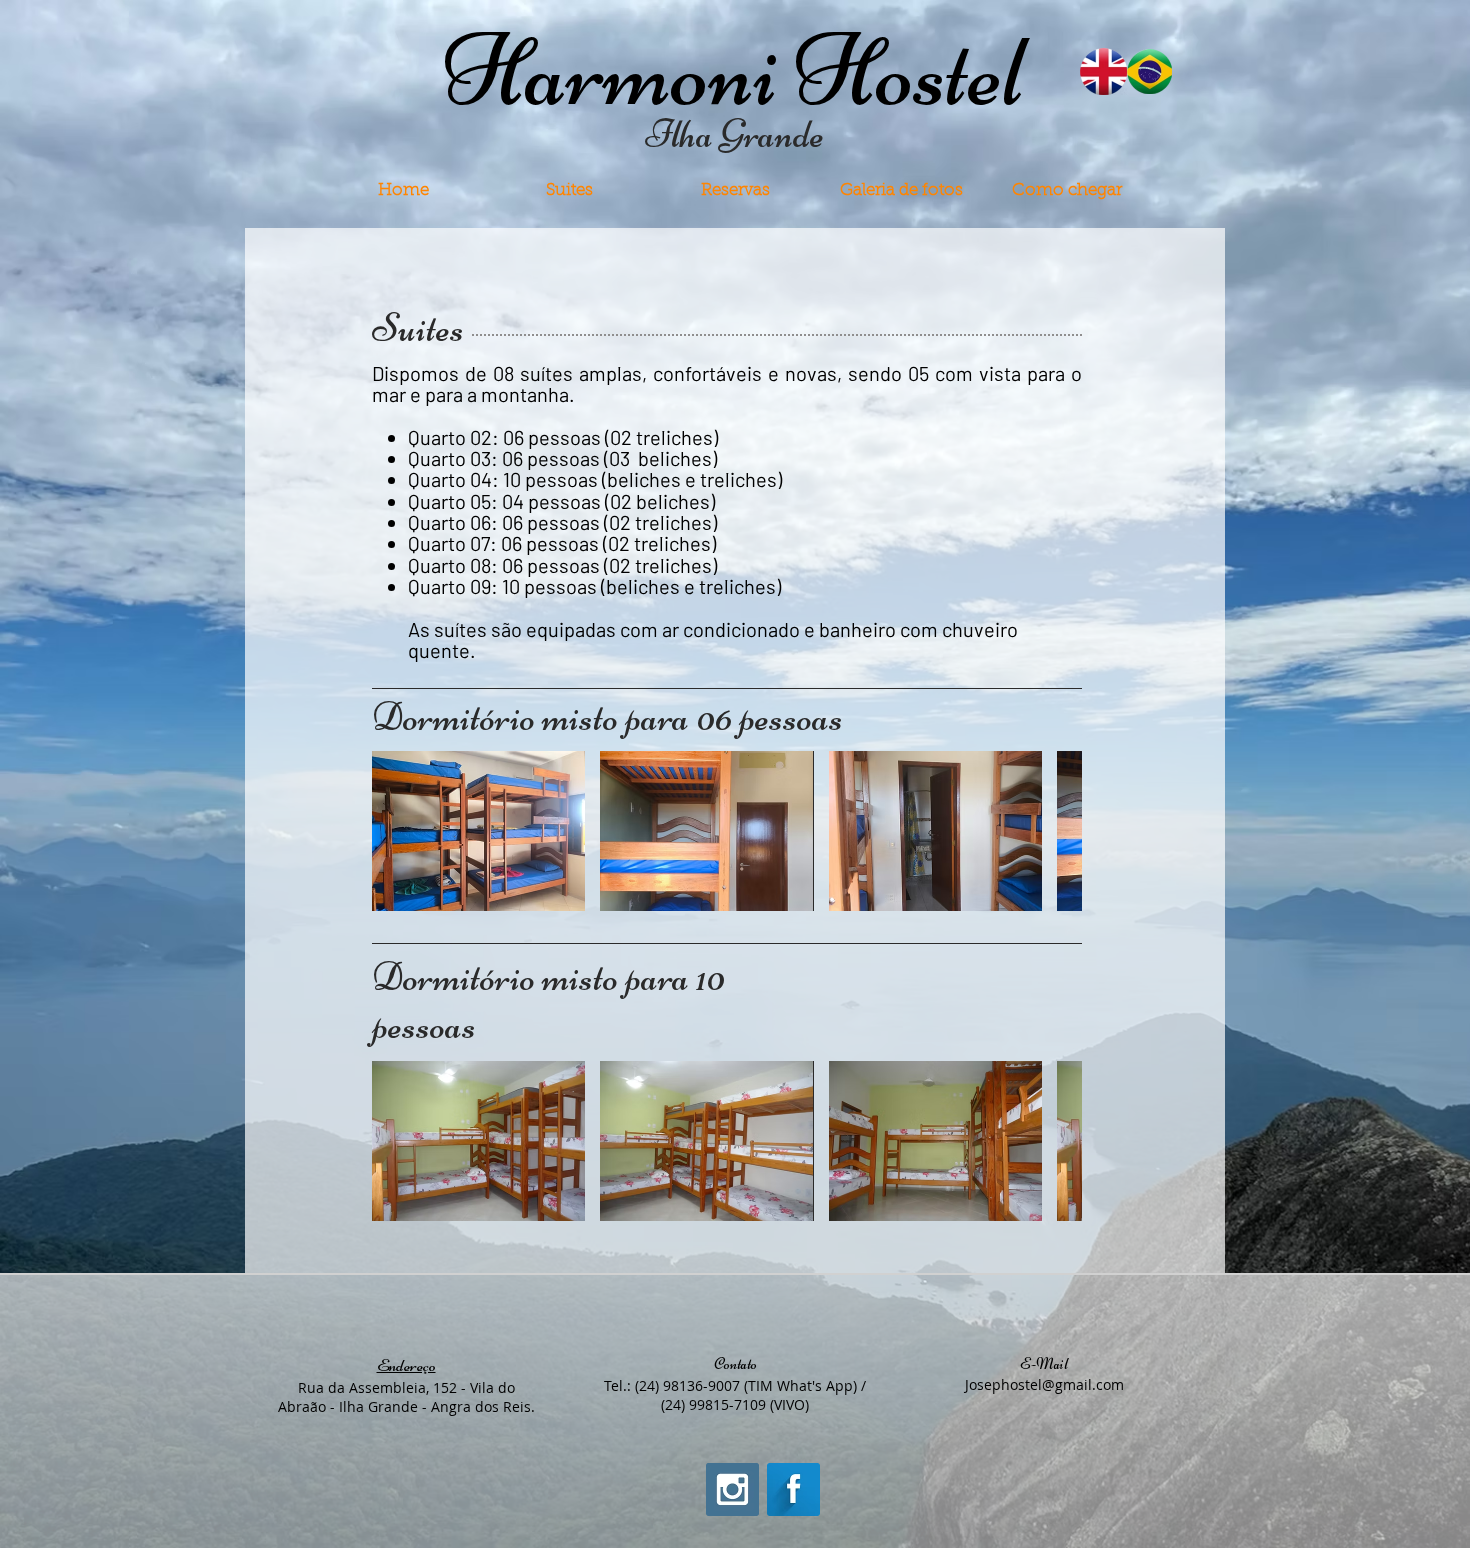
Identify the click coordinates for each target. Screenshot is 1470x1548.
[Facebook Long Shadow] (793, 1489)
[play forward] (1057, 831)
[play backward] (397, 831)
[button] (478, 831)
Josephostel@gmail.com (1044, 1384)
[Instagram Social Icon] (732, 1489)
